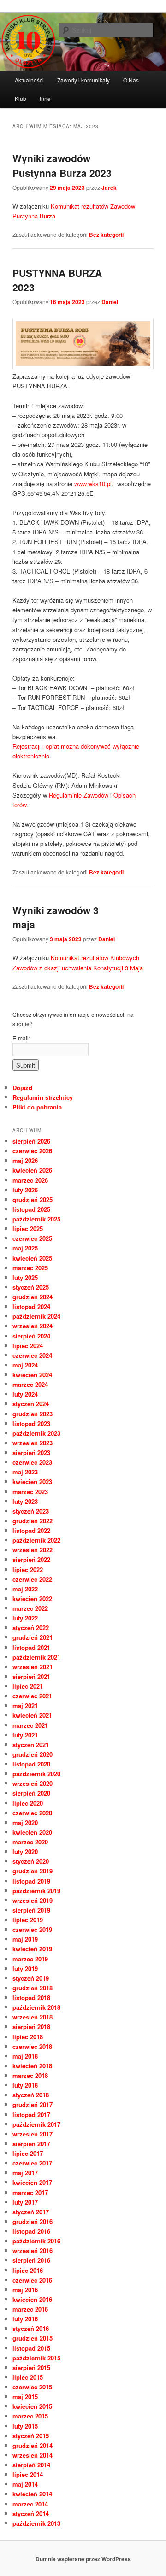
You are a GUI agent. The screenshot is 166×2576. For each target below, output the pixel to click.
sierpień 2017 (31, 2144)
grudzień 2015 (33, 2338)
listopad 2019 (31, 1881)
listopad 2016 (31, 2231)
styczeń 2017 (31, 2212)
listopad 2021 (31, 1647)
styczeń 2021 (31, 1745)
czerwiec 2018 (32, 2046)
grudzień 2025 (33, 1200)
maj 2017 (25, 2173)
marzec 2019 (30, 1959)
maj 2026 (25, 1160)
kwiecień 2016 (32, 2299)
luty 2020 (25, 1851)
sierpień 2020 (31, 1793)
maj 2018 (25, 2056)
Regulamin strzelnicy (43, 1097)
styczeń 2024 (31, 1404)
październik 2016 (36, 2241)
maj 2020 (25, 1822)
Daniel (110, 302)
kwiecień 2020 (32, 1832)
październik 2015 (36, 2358)
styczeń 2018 (31, 2095)
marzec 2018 (30, 2075)
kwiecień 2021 (32, 1715)
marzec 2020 (30, 1842)
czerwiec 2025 (32, 1238)
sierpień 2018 (31, 2027)
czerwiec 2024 (32, 1355)
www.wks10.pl (93, 484)
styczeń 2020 (31, 1861)
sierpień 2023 (31, 1452)
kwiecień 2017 (32, 2182)
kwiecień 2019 (32, 1949)
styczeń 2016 (31, 2328)
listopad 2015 (31, 2348)
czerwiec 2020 (32, 1813)
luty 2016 (25, 2319)
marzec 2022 (30, 1608)
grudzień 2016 (33, 2221)
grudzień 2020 (33, 1754)
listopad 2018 (31, 1998)
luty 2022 (25, 1618)
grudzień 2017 (33, 2104)
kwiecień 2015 (32, 2406)
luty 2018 (25, 2085)
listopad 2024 (31, 1306)
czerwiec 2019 (32, 1929)
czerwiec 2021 (32, 1696)
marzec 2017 (30, 2192)
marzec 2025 (30, 1268)
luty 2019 (25, 1969)
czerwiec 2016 (32, 2280)
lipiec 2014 (28, 2474)
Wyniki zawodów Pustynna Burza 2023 (62, 165)
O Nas (131, 80)
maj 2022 (25, 1589)
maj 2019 (25, 1939)
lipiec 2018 (28, 2037)
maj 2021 (25, 1705)
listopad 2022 (31, 1530)
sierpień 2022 (31, 1559)
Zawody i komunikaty (83, 80)
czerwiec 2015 (32, 2387)
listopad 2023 (31, 1423)
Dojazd (22, 1088)
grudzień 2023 (33, 1414)
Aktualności (29, 80)
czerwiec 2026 (32, 1151)
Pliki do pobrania (37, 1107)
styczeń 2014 (31, 2514)
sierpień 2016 (31, 2260)
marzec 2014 (30, 2504)
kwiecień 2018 (32, 2066)
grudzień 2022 (33, 1521)
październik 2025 (36, 1219)
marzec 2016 (30, 2309)
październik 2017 (36, 2124)
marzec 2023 (30, 1492)
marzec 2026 (30, 1180)
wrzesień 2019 (33, 1900)
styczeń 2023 (31, 1511)
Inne (45, 98)
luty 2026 (25, 1190)
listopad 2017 (31, 2115)
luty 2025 (25, 1277)
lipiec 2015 (28, 2377)
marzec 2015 (30, 2416)
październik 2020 (36, 1774)
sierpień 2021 (31, 1676)
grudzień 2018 (33, 1988)
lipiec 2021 (28, 1686)
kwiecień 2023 (32, 1482)
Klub (21, 98)
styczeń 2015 (31, 2436)
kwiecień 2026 (32, 1170)
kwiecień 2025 (32, 1258)
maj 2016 (25, 2290)
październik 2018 (36, 2007)
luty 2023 (25, 1501)
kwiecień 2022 (32, 1599)
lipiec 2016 (28, 2270)
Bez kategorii (106, 235)
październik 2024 (36, 1316)
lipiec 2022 (28, 1570)
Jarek (109, 188)
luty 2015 (25, 2426)
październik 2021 (36, 1657)
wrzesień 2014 (33, 2455)
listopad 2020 (31, 1764)
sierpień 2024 (31, 1336)
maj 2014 (25, 2484)
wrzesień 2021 (33, 1667)
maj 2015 (25, 2397)
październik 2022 (36, 1540)
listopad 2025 (31, 1209)
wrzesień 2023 (33, 1443)
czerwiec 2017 (32, 2163)
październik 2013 (36, 2523)
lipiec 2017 (28, 2153)
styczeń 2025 (31, 1287)
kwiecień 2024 (32, 1375)
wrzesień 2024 (33, 1326)
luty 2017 (25, 2202)
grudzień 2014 (33, 2445)
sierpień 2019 (31, 1910)
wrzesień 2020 (33, 1783)
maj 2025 (25, 1248)
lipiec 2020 (28, 1803)
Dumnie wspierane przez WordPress (83, 2559)
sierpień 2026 (31, 1141)
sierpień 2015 (31, 2368)
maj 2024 (25, 1365)
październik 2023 (36, 1433)
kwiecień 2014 (32, 2494)
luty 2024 (25, 1394)
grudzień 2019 (33, 1871)
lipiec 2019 (28, 1920)
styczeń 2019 (31, 1978)
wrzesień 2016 (33, 2250)
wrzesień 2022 (33, 1550)
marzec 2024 (30, 1384)
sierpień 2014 (31, 2465)
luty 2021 (25, 1735)
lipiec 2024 (28, 1346)
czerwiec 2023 (32, 1462)
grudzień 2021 (33, 1637)
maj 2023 (25, 1472)
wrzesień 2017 (33, 2134)
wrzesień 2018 (33, 2017)
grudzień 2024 (33, 1297)
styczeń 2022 (31, 1628)
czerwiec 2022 (32, 1579)
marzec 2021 (30, 1725)
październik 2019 (36, 1891)
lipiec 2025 (28, 1229)
